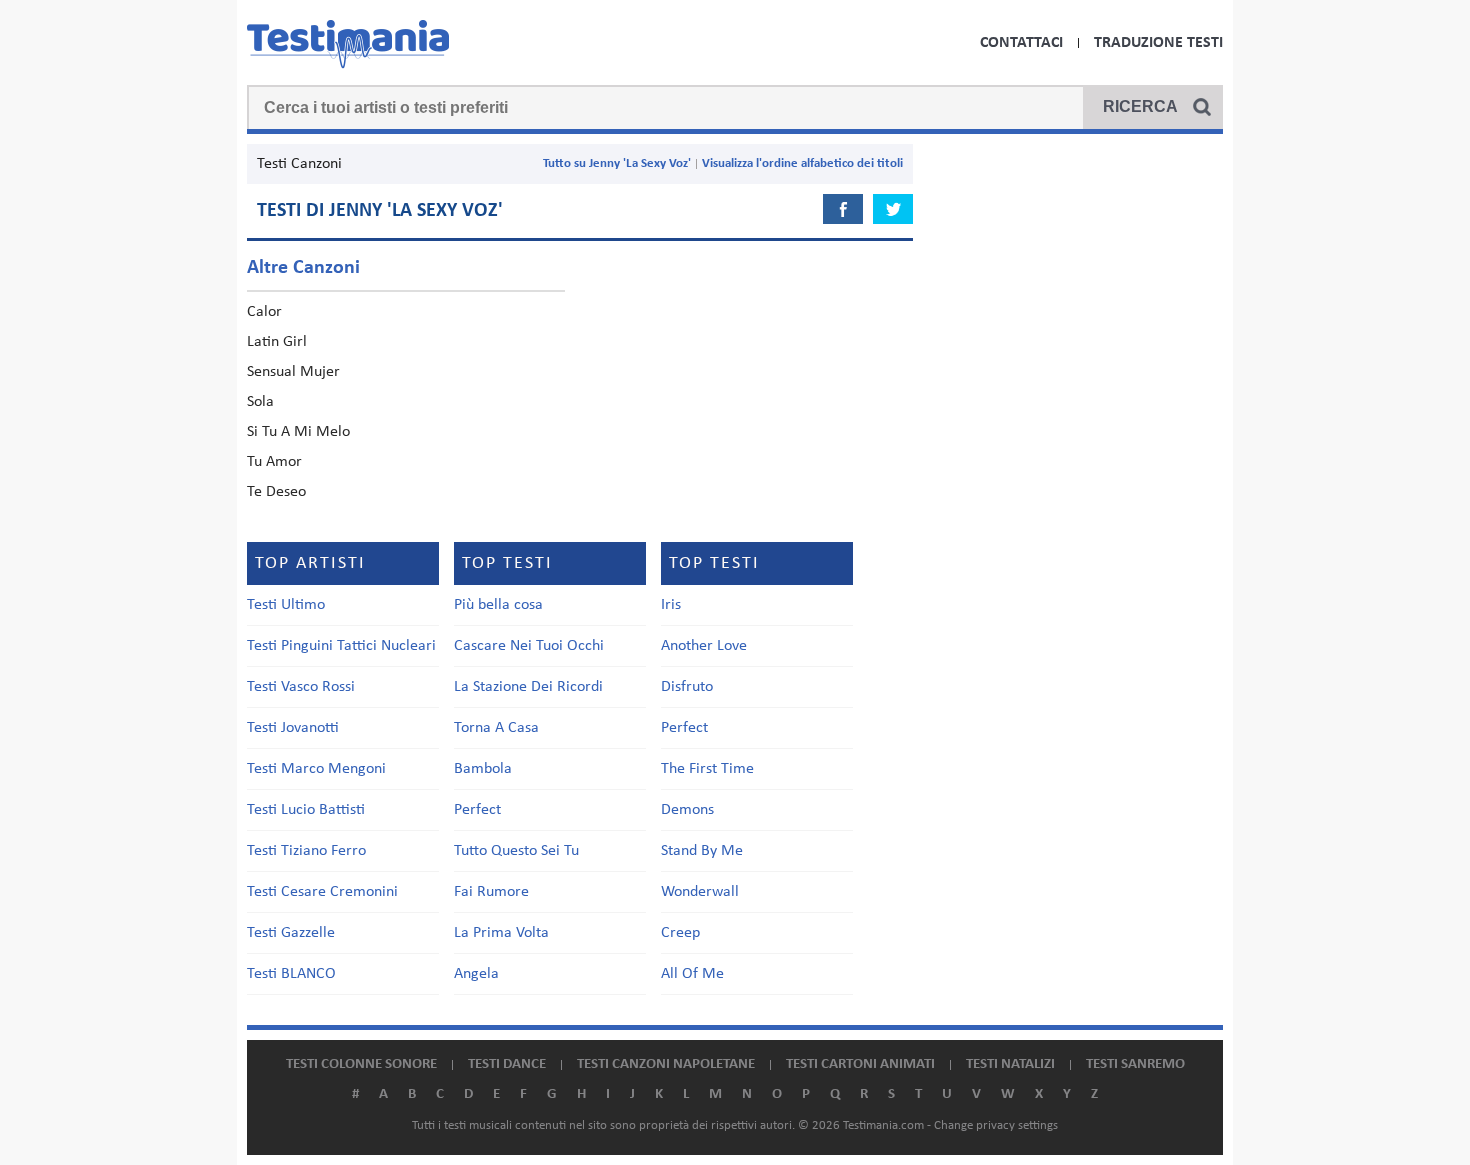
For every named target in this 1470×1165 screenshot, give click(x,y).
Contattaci (1021, 43)
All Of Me (692, 974)
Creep (680, 933)
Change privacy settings (996, 1125)
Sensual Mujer (293, 372)
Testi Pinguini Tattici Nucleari (341, 646)
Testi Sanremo (1135, 1064)
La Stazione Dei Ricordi (528, 687)
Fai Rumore (491, 892)
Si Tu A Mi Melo (298, 432)
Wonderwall (700, 892)
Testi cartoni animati (860, 1064)
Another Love (704, 646)
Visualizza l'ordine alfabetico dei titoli (802, 163)
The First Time (707, 769)
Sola (260, 402)
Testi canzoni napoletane (666, 1064)
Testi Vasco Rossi (301, 687)
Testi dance (507, 1064)
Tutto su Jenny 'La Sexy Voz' (617, 163)
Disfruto (687, 687)
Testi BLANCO (291, 974)
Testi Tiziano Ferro (306, 851)
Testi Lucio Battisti (306, 810)
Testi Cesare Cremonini (322, 892)
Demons (687, 810)
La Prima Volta (501, 933)
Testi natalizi (1010, 1064)
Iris (671, 605)
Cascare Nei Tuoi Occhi (529, 646)
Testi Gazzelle (291, 933)
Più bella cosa (498, 605)
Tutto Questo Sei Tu (516, 851)
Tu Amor (274, 462)
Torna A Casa (496, 728)
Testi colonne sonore (361, 1064)
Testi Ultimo (286, 605)
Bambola (483, 769)
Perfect (477, 810)
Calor (264, 312)
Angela (476, 974)
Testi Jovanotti (293, 728)
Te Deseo (276, 492)
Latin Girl (277, 342)
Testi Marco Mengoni (316, 769)
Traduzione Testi (1158, 43)
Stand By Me (702, 851)
